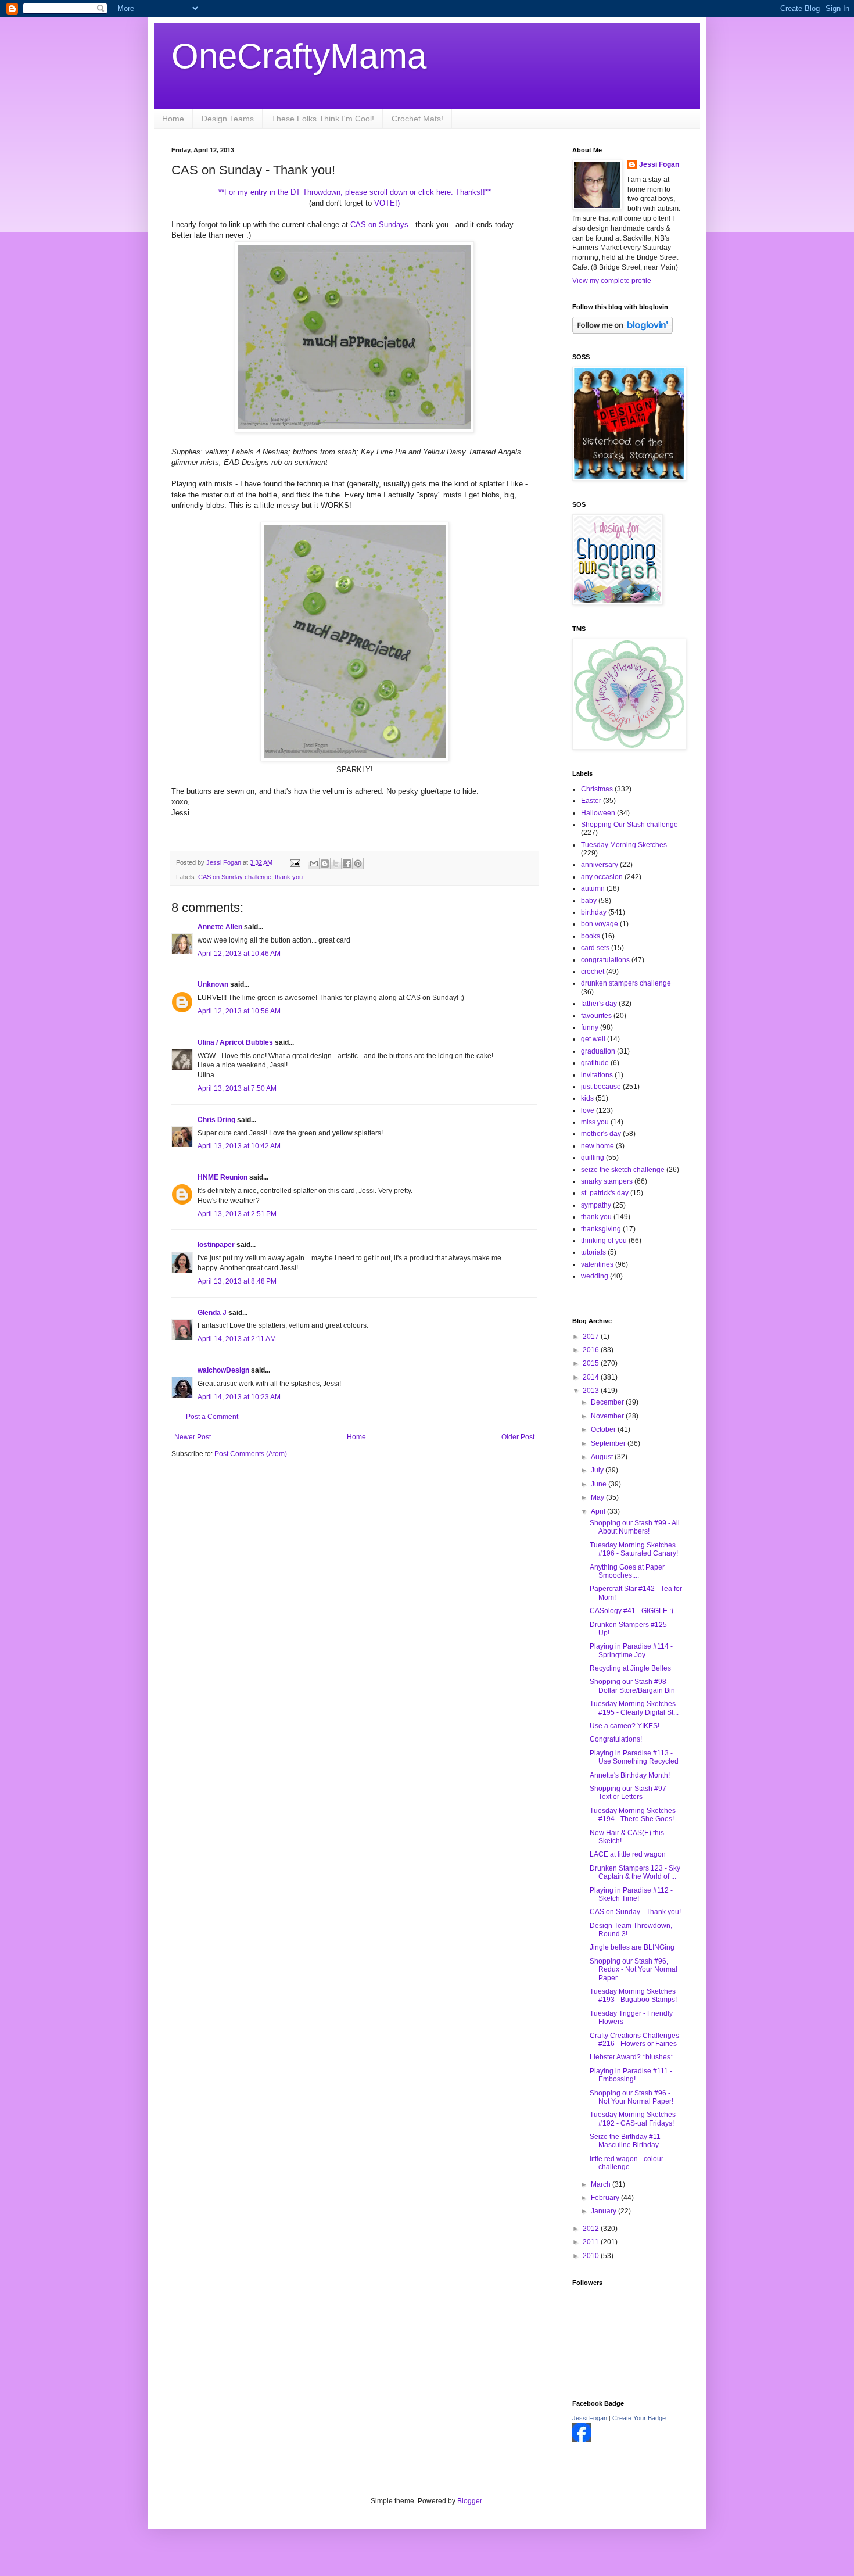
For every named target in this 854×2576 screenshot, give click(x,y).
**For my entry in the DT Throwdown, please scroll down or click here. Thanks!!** (355, 192)
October (604, 1429)
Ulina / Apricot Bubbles (235, 1042)
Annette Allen (220, 927)
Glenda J (212, 1313)
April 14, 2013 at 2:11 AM (237, 1339)
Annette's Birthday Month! (630, 1775)
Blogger (469, 2501)
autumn (593, 888)
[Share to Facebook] (347, 864)
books (591, 936)
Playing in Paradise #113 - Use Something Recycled (634, 1757)
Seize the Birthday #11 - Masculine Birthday (627, 2141)
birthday (594, 912)
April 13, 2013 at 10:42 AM (239, 1146)
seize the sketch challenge (623, 1170)
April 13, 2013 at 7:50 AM (237, 1088)
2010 (592, 2256)
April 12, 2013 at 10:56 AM (239, 1011)
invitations (597, 1075)
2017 (592, 1337)
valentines (597, 1264)
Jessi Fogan (659, 164)
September (609, 1443)
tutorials (593, 1252)
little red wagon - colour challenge (627, 2163)
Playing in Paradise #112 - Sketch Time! (631, 1894)
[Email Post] (295, 862)
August (603, 1457)
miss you (595, 1122)
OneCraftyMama (299, 56)
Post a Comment (212, 1417)
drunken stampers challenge (626, 983)
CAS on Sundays (379, 225)
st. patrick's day (605, 1193)
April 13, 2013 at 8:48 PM (237, 1281)
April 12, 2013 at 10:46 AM (239, 954)
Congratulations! (616, 1739)
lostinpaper (216, 1245)
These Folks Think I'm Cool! (323, 119)
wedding (595, 1276)
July (598, 1470)
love (588, 1110)
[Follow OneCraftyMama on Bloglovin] (622, 331)
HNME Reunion (223, 1177)
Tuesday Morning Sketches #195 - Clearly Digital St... (634, 1708)
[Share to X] (336, 864)
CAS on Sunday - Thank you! (635, 1912)
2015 (592, 1363)
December (608, 1402)
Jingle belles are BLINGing (632, 1947)
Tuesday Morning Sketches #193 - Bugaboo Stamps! (633, 1995)
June (600, 1484)
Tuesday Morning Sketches (624, 845)
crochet (593, 972)
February (606, 2198)
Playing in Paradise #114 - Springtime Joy (631, 1650)
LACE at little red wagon (628, 1854)
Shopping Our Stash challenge (629, 825)
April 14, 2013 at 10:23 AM (239, 1397)
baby (589, 901)
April (599, 1511)
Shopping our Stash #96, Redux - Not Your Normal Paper (634, 1970)
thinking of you (604, 1241)
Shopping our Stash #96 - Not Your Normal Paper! (631, 2097)
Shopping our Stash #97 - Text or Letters (630, 1793)
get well (593, 1039)
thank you (289, 877)
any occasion (602, 877)
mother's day (601, 1134)
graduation (598, 1051)
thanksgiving (601, 1229)
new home (598, 1146)
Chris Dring (216, 1120)
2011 (592, 2242)
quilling (593, 1158)
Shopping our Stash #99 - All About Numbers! (635, 1527)
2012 (592, 2229)
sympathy (596, 1205)
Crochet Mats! (417, 119)
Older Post (518, 1437)
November (608, 1416)
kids (587, 1098)
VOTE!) (386, 203)
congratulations (605, 960)
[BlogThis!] (325, 864)
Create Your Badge (639, 2418)
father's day (599, 1004)
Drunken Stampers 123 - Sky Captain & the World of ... (635, 1872)
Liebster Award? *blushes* (631, 2057)
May (598, 1497)
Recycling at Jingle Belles (630, 1668)
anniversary (600, 865)
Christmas (597, 789)
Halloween (598, 813)
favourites (596, 1016)
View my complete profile (612, 281)
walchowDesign (223, 1370)
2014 (592, 1377)
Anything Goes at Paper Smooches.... (627, 1571)
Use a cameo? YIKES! (625, 1726)
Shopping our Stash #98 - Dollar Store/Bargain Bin (632, 1686)
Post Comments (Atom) (251, 1454)
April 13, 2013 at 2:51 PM (237, 1214)
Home (173, 119)
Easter (591, 801)
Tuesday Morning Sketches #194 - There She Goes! (633, 1815)
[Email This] (314, 864)
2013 (592, 1391)
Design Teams (228, 119)
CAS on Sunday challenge (235, 877)
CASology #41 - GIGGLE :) (631, 1611)
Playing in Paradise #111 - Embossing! (631, 2075)
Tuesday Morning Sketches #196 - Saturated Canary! (634, 1549)
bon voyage (600, 924)
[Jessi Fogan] (582, 2439)
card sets (595, 948)
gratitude (595, 1063)
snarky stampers (607, 1181)
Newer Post (193, 1437)
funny (590, 1027)
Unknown (213, 984)
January (604, 2211)
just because (601, 1087)
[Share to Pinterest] (358, 864)
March (602, 2184)
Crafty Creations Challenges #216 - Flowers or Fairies (634, 2040)
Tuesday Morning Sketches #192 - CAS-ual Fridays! (633, 2119)
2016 (592, 1350)
